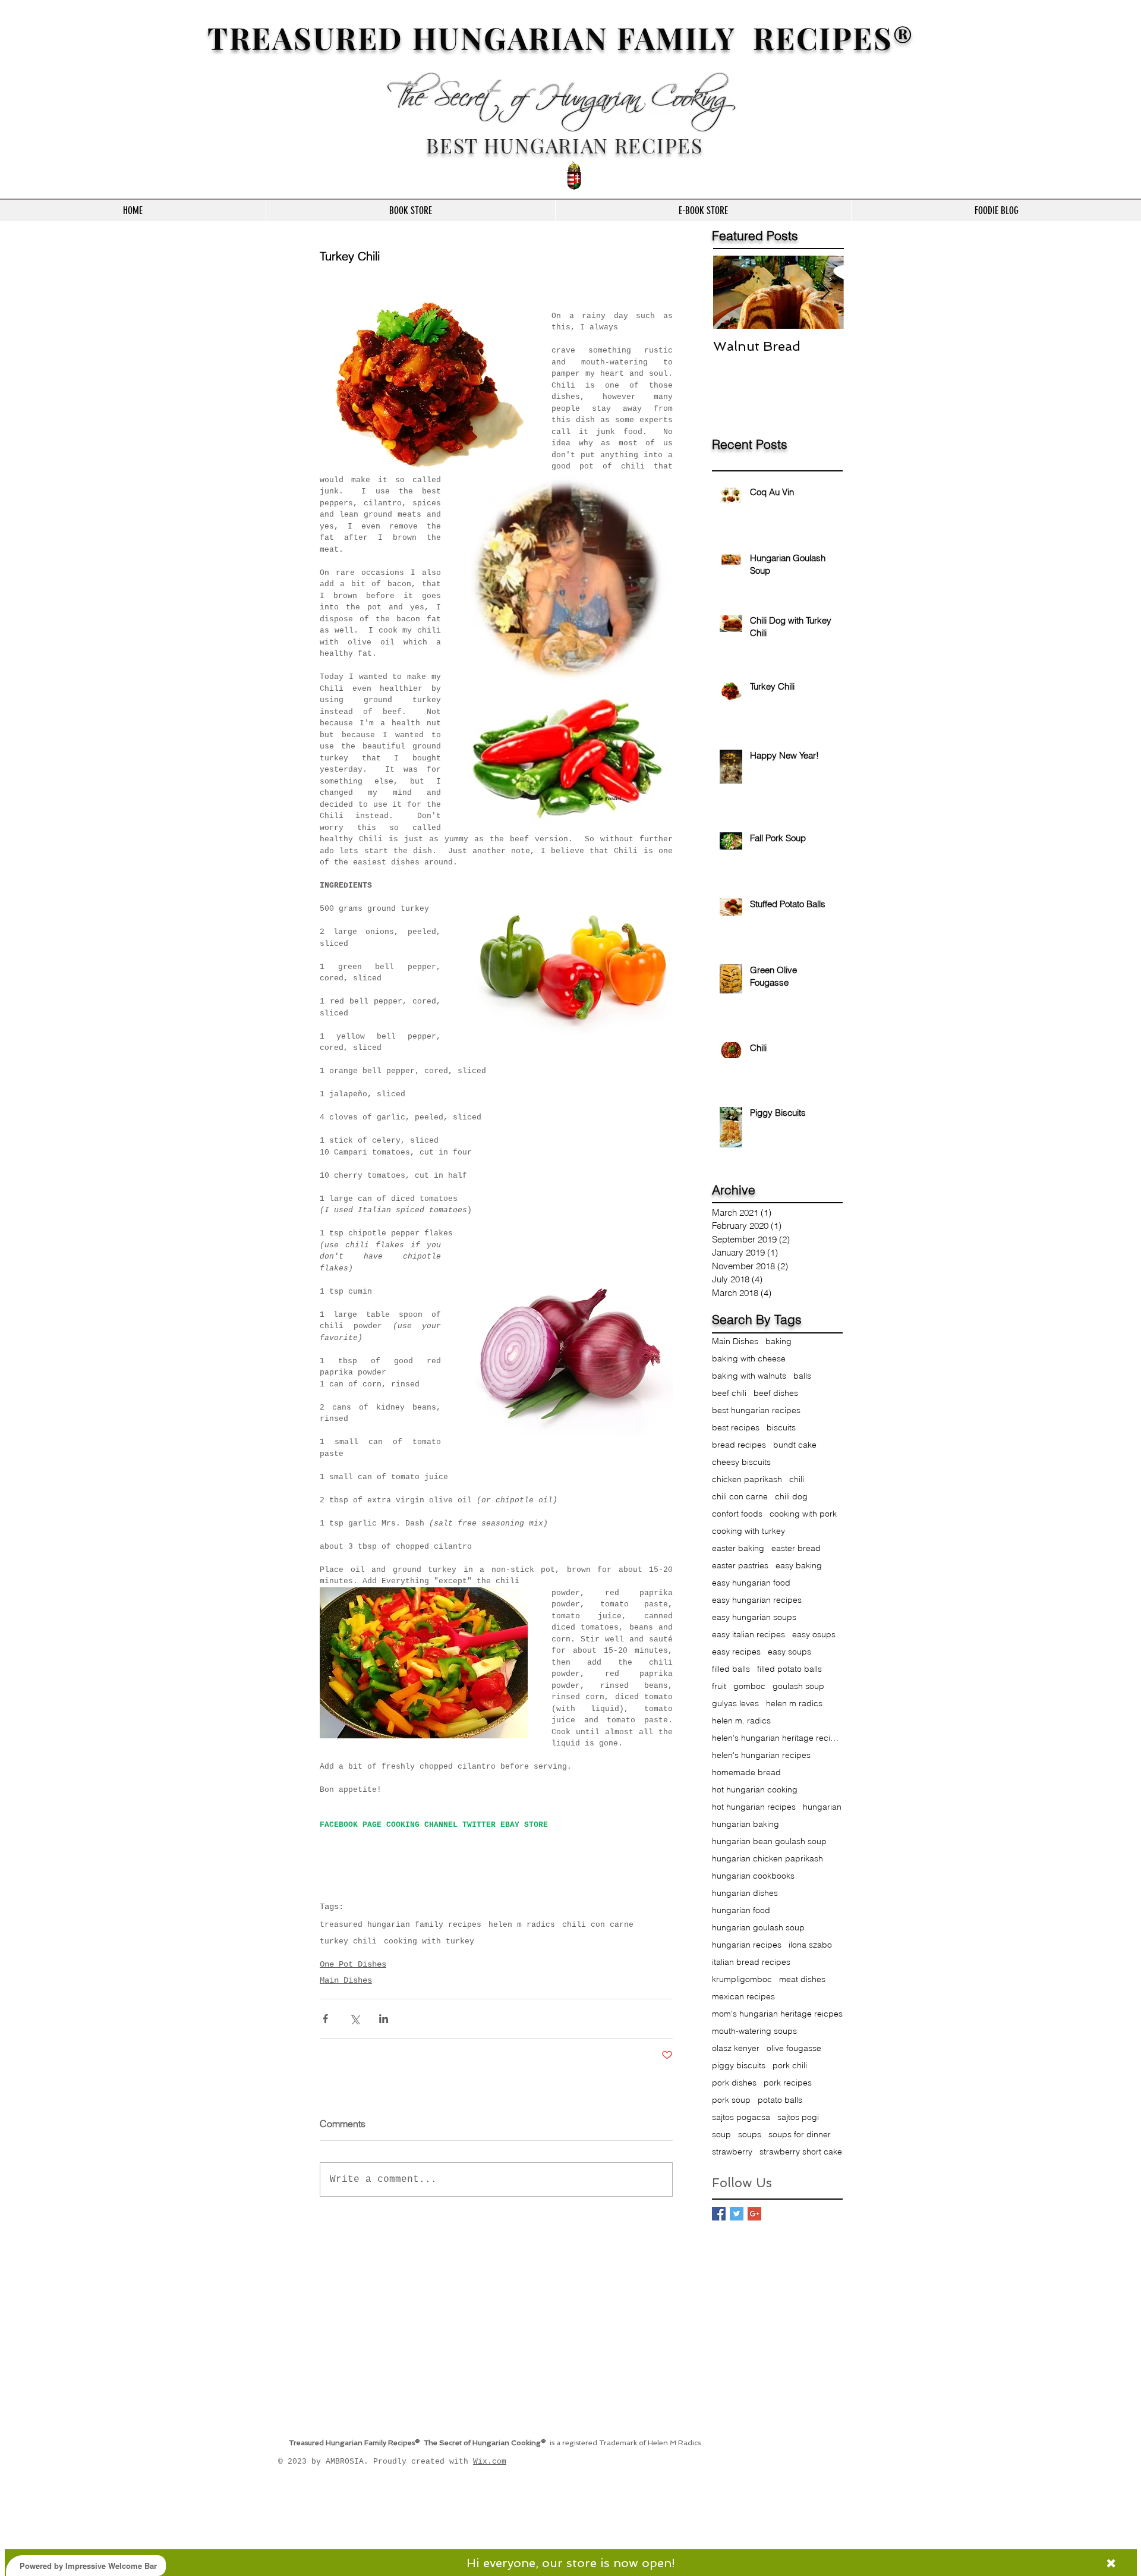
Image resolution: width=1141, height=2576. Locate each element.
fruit (719, 1686)
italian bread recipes (751, 1962)
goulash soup (798, 1686)
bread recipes (739, 1445)
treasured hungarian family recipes (401, 1925)
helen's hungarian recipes (761, 1755)
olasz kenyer (736, 2048)
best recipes (736, 1428)
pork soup (731, 2100)
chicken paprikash (747, 1479)
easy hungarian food (751, 1583)
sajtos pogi (798, 2117)
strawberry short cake (801, 2152)
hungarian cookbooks (753, 1876)
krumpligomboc (742, 1979)
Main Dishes (346, 1980)
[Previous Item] (732, 293)
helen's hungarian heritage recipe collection (777, 1738)
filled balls (731, 1669)
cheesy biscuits (741, 1462)
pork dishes (734, 2083)
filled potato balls (789, 1669)
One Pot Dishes (353, 1964)
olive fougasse (794, 2048)
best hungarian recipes (756, 1410)
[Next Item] (825, 293)
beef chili (729, 1393)
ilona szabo (810, 1945)
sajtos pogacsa (741, 2117)
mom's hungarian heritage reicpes (777, 2014)
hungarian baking (746, 1824)
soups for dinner (800, 2135)
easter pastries (740, 1566)
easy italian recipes (748, 1635)
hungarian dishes (745, 1893)
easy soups (789, 1652)
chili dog (791, 1497)
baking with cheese (749, 1359)
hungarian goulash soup (758, 1928)
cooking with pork (803, 1514)
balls (802, 1376)
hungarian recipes (747, 1945)
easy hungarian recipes (757, 1600)
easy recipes (736, 1652)
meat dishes (802, 1979)
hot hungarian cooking (755, 1790)
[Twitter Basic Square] (737, 2214)
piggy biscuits (739, 2066)
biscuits (781, 1428)
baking (778, 1342)
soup (721, 2135)
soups (750, 2135)
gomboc (749, 1686)
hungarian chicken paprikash (768, 1859)
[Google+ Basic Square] (754, 2214)
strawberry (732, 2152)
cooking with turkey (429, 1941)
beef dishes (776, 1393)
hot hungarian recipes (754, 1807)
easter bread (796, 1548)
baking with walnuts (749, 1376)
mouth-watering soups (754, 2031)
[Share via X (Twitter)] (354, 2019)
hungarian (822, 1807)
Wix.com (490, 2462)
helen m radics (522, 1925)
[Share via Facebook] (325, 2019)
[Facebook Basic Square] (719, 2214)
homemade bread (746, 1773)
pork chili (790, 2066)
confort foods (737, 1514)
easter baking (738, 1548)
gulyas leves (735, 1704)
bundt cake (795, 1445)
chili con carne (598, 1925)
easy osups (814, 1635)
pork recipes (788, 2083)
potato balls (780, 2100)
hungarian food (741, 1910)
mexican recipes (743, 1997)
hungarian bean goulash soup (769, 1841)
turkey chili (348, 1941)
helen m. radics (741, 1721)
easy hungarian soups (754, 1617)
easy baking (799, 1566)
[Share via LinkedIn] (384, 2019)
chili (797, 1479)
